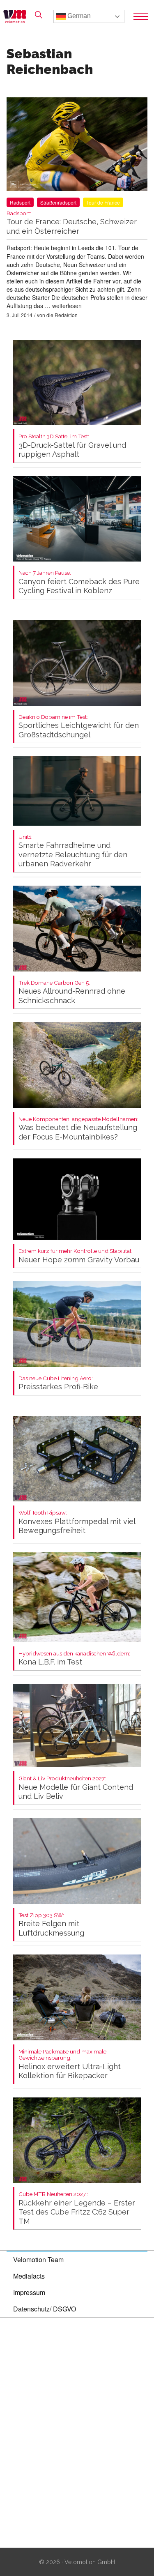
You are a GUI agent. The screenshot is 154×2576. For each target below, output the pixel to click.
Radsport (20, 202)
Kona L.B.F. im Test (74, 1659)
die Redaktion (62, 315)
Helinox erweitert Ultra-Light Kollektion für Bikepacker (70, 2064)
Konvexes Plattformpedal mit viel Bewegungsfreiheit (77, 1522)
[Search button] (39, 15)
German (78, 16)
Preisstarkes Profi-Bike (58, 1383)
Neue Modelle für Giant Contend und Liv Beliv (76, 1788)
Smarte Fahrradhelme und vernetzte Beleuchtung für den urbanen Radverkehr (73, 851)
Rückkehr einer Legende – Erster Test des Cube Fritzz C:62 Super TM (77, 2208)
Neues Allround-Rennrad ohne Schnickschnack (72, 992)
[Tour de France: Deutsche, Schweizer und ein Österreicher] (77, 146)
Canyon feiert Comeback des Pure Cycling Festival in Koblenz (79, 582)
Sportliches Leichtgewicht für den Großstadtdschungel (79, 726)
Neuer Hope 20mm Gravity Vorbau (79, 1256)
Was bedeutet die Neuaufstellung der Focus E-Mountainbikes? (78, 1129)
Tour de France (103, 202)
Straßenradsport (58, 202)
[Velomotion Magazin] (17, 16)
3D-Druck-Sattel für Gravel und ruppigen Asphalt (72, 446)
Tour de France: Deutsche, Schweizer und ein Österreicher (72, 223)
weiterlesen (67, 306)
